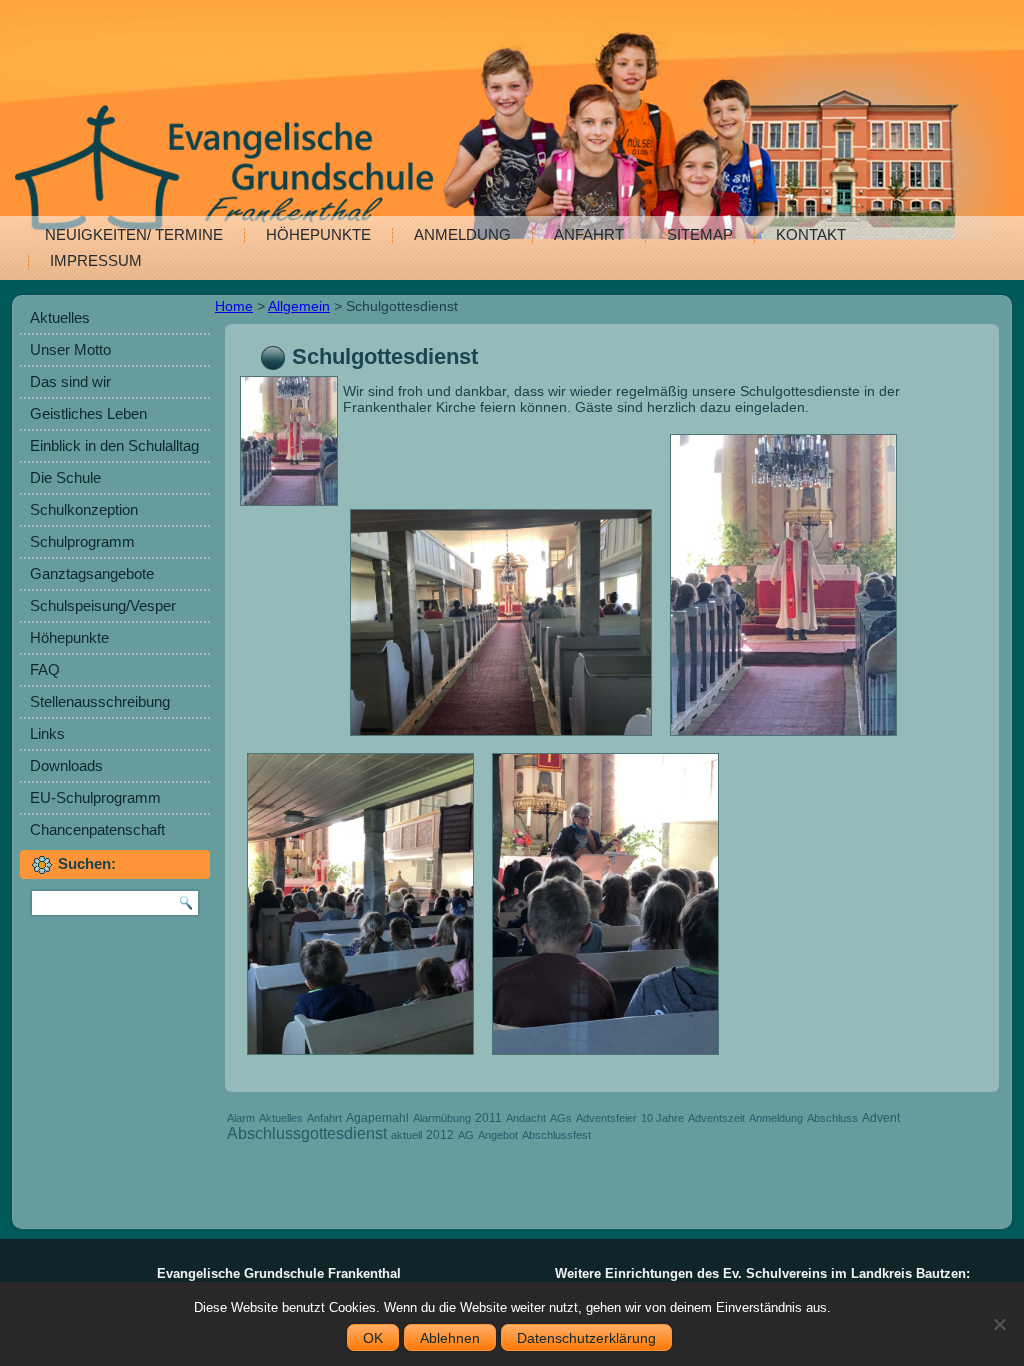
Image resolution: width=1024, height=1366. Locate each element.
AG (466, 1135)
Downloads (66, 765)
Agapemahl (377, 1118)
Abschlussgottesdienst (307, 1133)
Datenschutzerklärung (586, 1338)
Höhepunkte (318, 234)
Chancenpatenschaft (97, 829)
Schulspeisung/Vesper (103, 605)
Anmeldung (462, 234)
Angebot (498, 1135)
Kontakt (811, 234)
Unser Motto (70, 349)
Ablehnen (450, 1338)
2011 (488, 1118)
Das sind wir (70, 381)
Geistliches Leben (88, 413)
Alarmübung (442, 1118)
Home (234, 306)
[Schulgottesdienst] (291, 506)
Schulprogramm (82, 541)
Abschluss (832, 1118)
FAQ (45, 669)
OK (373, 1338)
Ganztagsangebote (92, 573)
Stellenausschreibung (100, 701)
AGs (561, 1118)
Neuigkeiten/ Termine (134, 234)
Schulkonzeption (84, 509)
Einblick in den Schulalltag (114, 445)
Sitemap (700, 234)
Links (47, 733)
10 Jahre (662, 1118)
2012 (440, 1135)
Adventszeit (716, 1118)
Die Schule (65, 477)
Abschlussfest (556, 1135)
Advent (881, 1118)
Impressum (96, 260)
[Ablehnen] (999, 1324)
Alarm (241, 1118)
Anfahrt (589, 234)
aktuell (406, 1135)
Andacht (526, 1118)
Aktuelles (60, 317)
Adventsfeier (606, 1118)
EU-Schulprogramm (95, 797)
